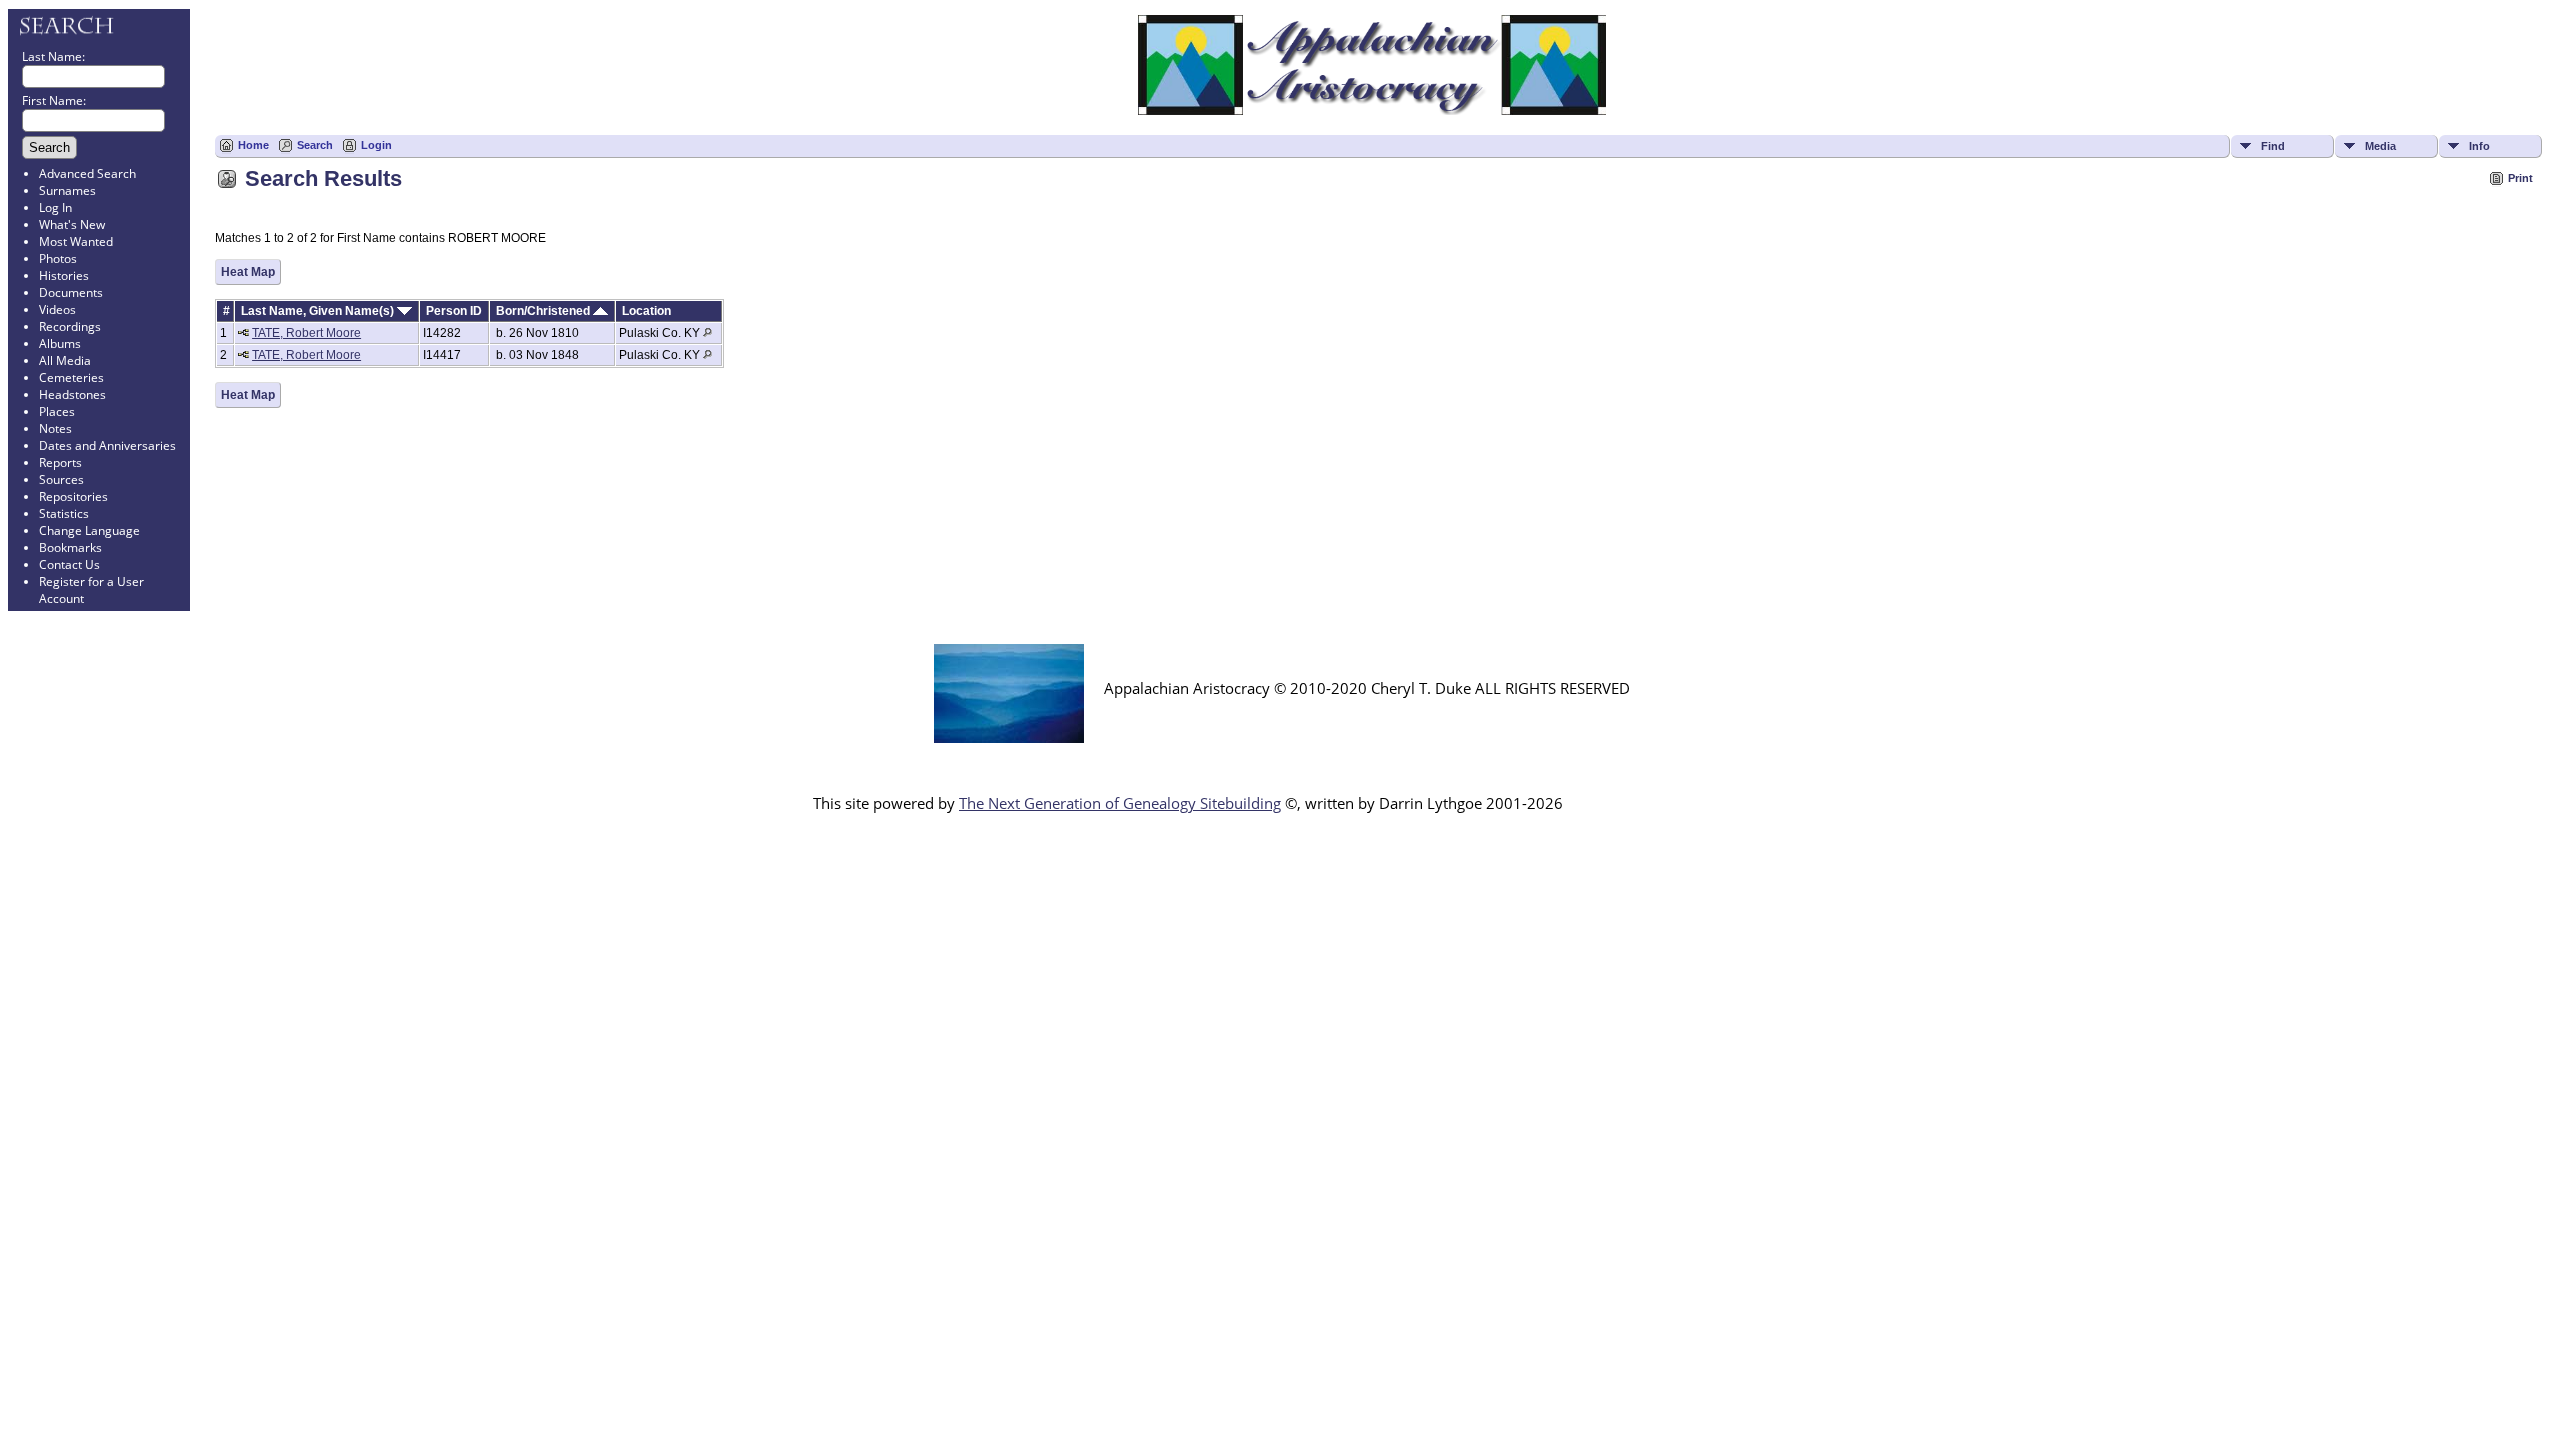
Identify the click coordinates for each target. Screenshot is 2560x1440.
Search (315, 145)
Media (2380, 146)
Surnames (67, 190)
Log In (55, 207)
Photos (58, 258)
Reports (60, 462)
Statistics (64, 513)
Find (2273, 146)
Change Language (89, 530)
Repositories (73, 496)
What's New (72, 224)
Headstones (72, 394)
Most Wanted (76, 241)
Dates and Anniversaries (107, 445)
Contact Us (69, 564)
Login (376, 145)
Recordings (70, 326)
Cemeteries (71, 377)
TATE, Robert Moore (306, 333)
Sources (61, 479)
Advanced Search (87, 173)
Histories (64, 275)
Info (2479, 146)
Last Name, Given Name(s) (319, 311)
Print (2520, 178)
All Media (65, 360)
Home (253, 145)
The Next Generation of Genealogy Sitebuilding (1120, 803)
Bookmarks (70, 547)
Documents (71, 292)
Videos (57, 309)
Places (57, 411)
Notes (55, 428)
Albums (60, 343)
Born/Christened (544, 311)
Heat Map (248, 272)
